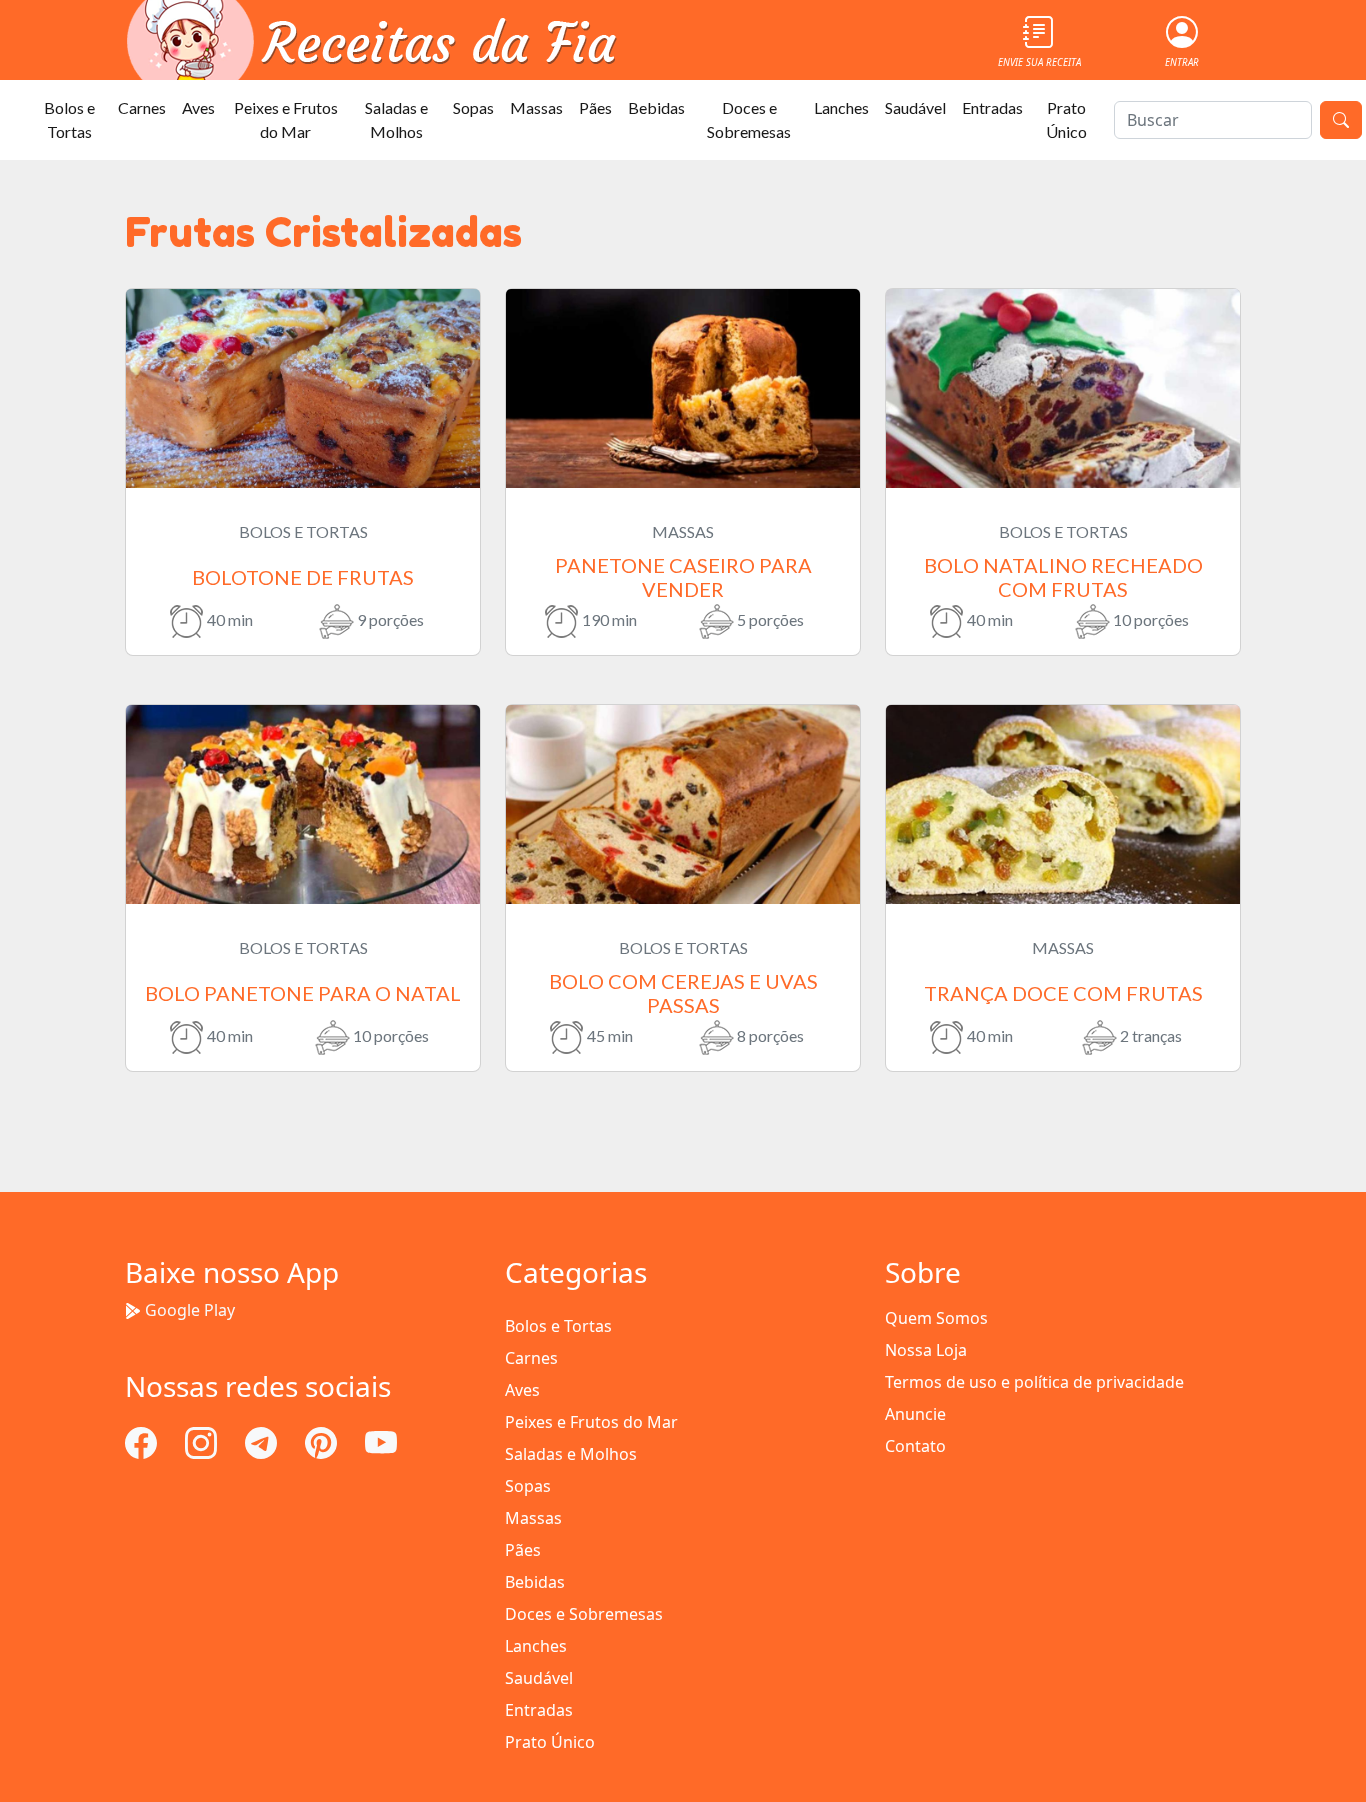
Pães (595, 107)
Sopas (473, 107)
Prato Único (1066, 119)
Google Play (190, 1310)
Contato (915, 1446)
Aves (198, 107)
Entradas (992, 107)
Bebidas (656, 107)
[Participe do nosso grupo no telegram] (263, 1441)
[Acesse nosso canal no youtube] (381, 1441)
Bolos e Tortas (69, 119)
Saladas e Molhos (396, 119)
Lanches (841, 107)
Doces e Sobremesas (749, 119)
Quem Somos (936, 1318)
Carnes (142, 107)
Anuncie (915, 1414)
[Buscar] (1341, 120)
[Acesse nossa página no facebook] (143, 1441)
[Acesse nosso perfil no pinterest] (323, 1441)
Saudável (915, 107)
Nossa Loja (926, 1350)
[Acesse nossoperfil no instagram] (203, 1441)
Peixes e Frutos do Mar (286, 119)
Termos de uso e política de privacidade (1034, 1382)
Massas (536, 107)
